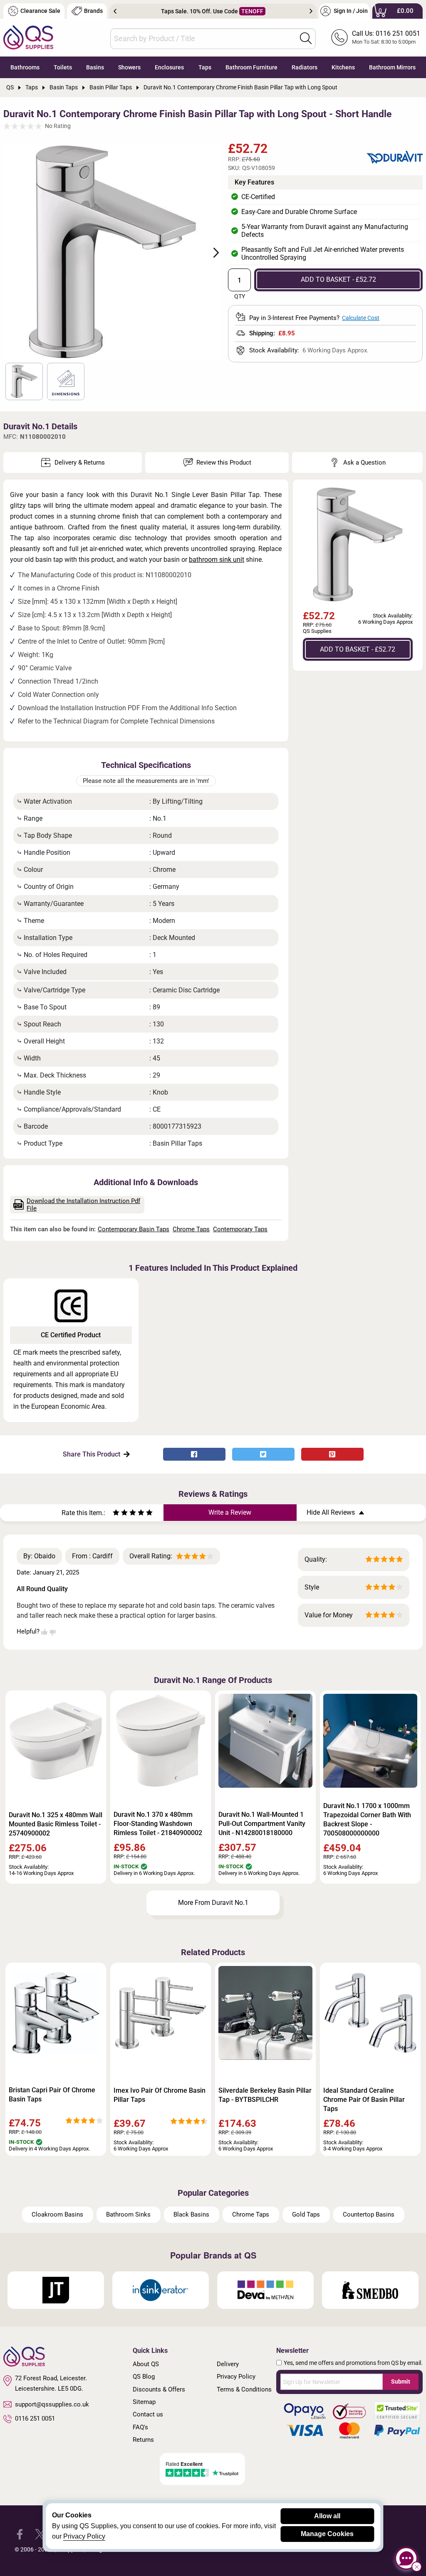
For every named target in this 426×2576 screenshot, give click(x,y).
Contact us (148, 2414)
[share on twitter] (263, 1454)
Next (311, 11)
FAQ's (140, 2427)
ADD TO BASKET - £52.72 (338, 279)
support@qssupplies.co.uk (52, 2404)
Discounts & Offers (159, 2389)
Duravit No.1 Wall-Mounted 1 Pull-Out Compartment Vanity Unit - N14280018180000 (262, 1824)
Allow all (327, 2516)
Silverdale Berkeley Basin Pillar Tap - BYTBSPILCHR (265, 2095)
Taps (205, 67)
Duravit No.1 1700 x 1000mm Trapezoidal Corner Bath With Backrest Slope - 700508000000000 (367, 1819)
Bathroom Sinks (128, 2214)
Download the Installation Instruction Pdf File (83, 1205)
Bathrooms (25, 67)
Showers (129, 67)
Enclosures (169, 67)
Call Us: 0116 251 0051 (386, 33)
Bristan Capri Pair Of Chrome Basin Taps (52, 2095)
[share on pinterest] (332, 1454)
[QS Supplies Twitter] (40, 2534)
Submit (401, 2382)
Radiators (305, 67)
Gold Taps (306, 2214)
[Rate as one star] (116, 1514)
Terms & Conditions (244, 2389)
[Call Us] (339, 37)
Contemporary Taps (240, 1229)
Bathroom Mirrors (392, 67)
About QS (146, 2364)
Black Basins (191, 2214)
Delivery (228, 2364)
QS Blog (144, 2377)
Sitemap (144, 2402)
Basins (95, 67)
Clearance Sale (40, 11)
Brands (93, 11)
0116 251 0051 (35, 2419)
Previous (115, 11)
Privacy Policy (236, 2377)
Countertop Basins (369, 2214)
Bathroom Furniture (251, 67)
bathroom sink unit (217, 560)
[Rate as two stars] (120, 1514)
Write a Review (230, 1512)
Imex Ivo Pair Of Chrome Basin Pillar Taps (160, 2095)
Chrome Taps (191, 1229)
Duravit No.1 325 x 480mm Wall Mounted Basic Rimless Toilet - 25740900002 (56, 1824)
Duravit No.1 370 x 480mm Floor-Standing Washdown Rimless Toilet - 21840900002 (158, 1824)
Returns (143, 2440)
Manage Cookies (327, 2534)
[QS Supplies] (28, 37)
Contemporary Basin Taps (134, 1229)
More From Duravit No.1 (213, 1903)
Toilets (63, 67)
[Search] (306, 38)
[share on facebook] (194, 1454)
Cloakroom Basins (57, 2214)
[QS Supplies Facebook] (20, 2534)
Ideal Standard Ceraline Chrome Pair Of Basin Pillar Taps (364, 2100)
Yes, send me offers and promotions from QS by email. (353, 2363)
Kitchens (343, 67)
